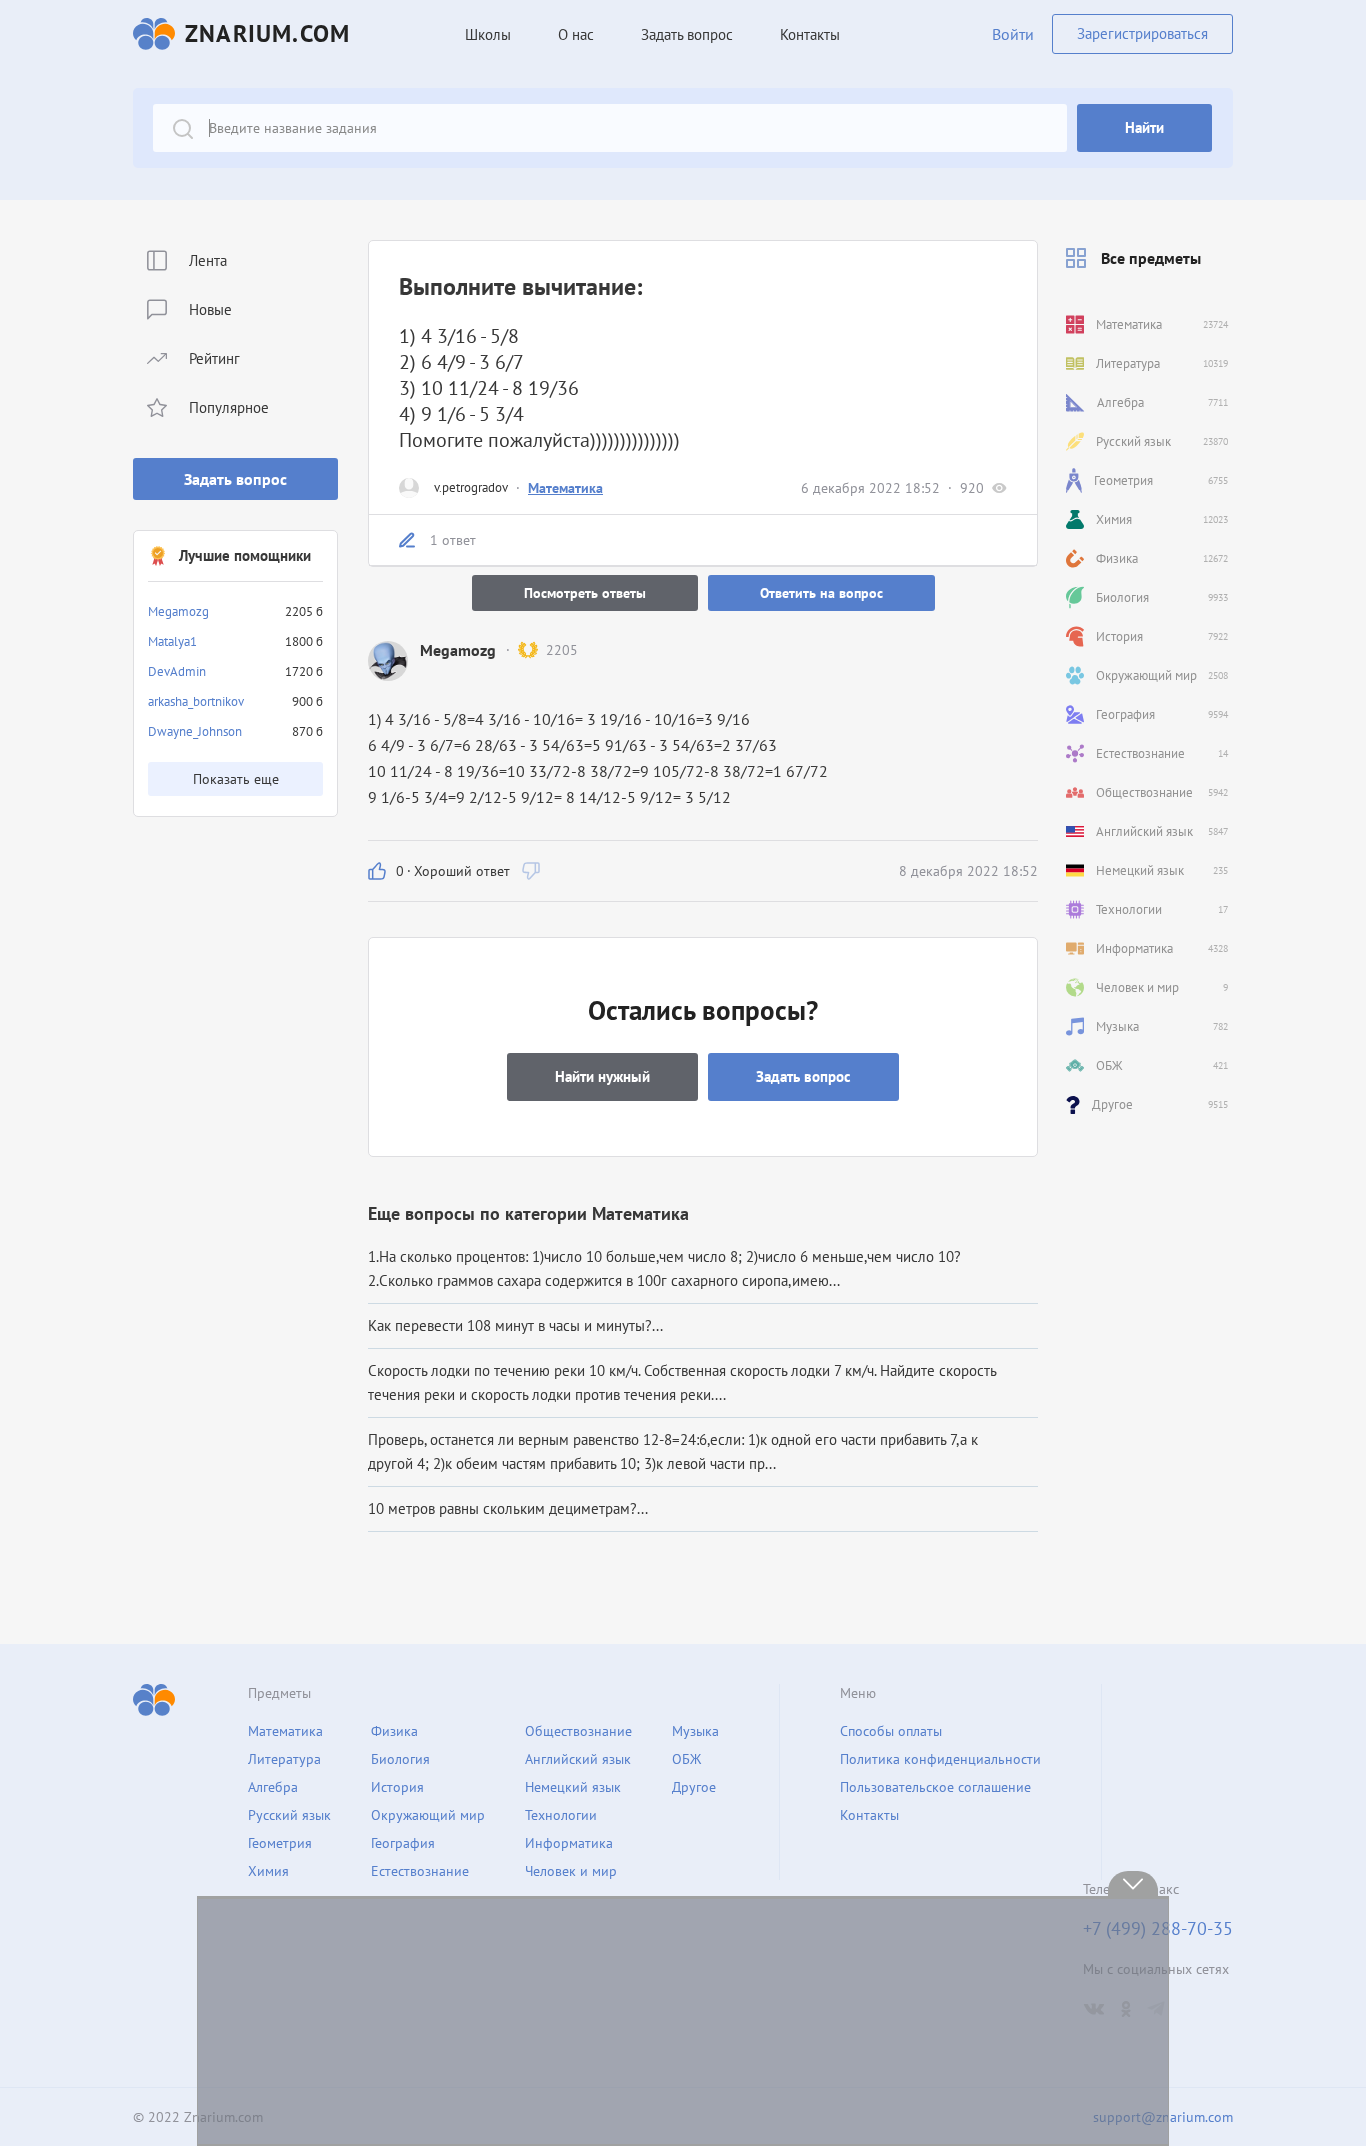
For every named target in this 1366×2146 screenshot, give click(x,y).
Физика (394, 1731)
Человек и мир (571, 1871)
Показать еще (236, 779)
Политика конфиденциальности (940, 1759)
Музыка (695, 1731)
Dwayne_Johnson (195, 731)
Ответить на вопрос (821, 593)
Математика (565, 488)
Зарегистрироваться (1142, 33)
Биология (400, 1759)
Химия (268, 1871)
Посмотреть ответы (585, 593)
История (397, 1787)
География (403, 1843)
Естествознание (420, 1871)
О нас (576, 34)
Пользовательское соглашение (935, 1787)
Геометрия (280, 1843)
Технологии (561, 1815)
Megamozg (178, 611)
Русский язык (289, 1815)
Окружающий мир (428, 1815)
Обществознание (578, 1731)
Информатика (569, 1843)
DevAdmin (177, 671)
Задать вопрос (235, 479)
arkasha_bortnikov (196, 701)
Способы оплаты (891, 1731)
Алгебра (273, 1787)
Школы (488, 34)
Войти (1013, 34)
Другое (694, 1787)
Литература (284, 1759)
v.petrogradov (471, 487)
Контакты (810, 34)
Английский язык (578, 1759)
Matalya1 (172, 641)
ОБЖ (686, 1759)
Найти (1144, 127)
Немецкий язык (573, 1787)
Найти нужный (602, 1076)
